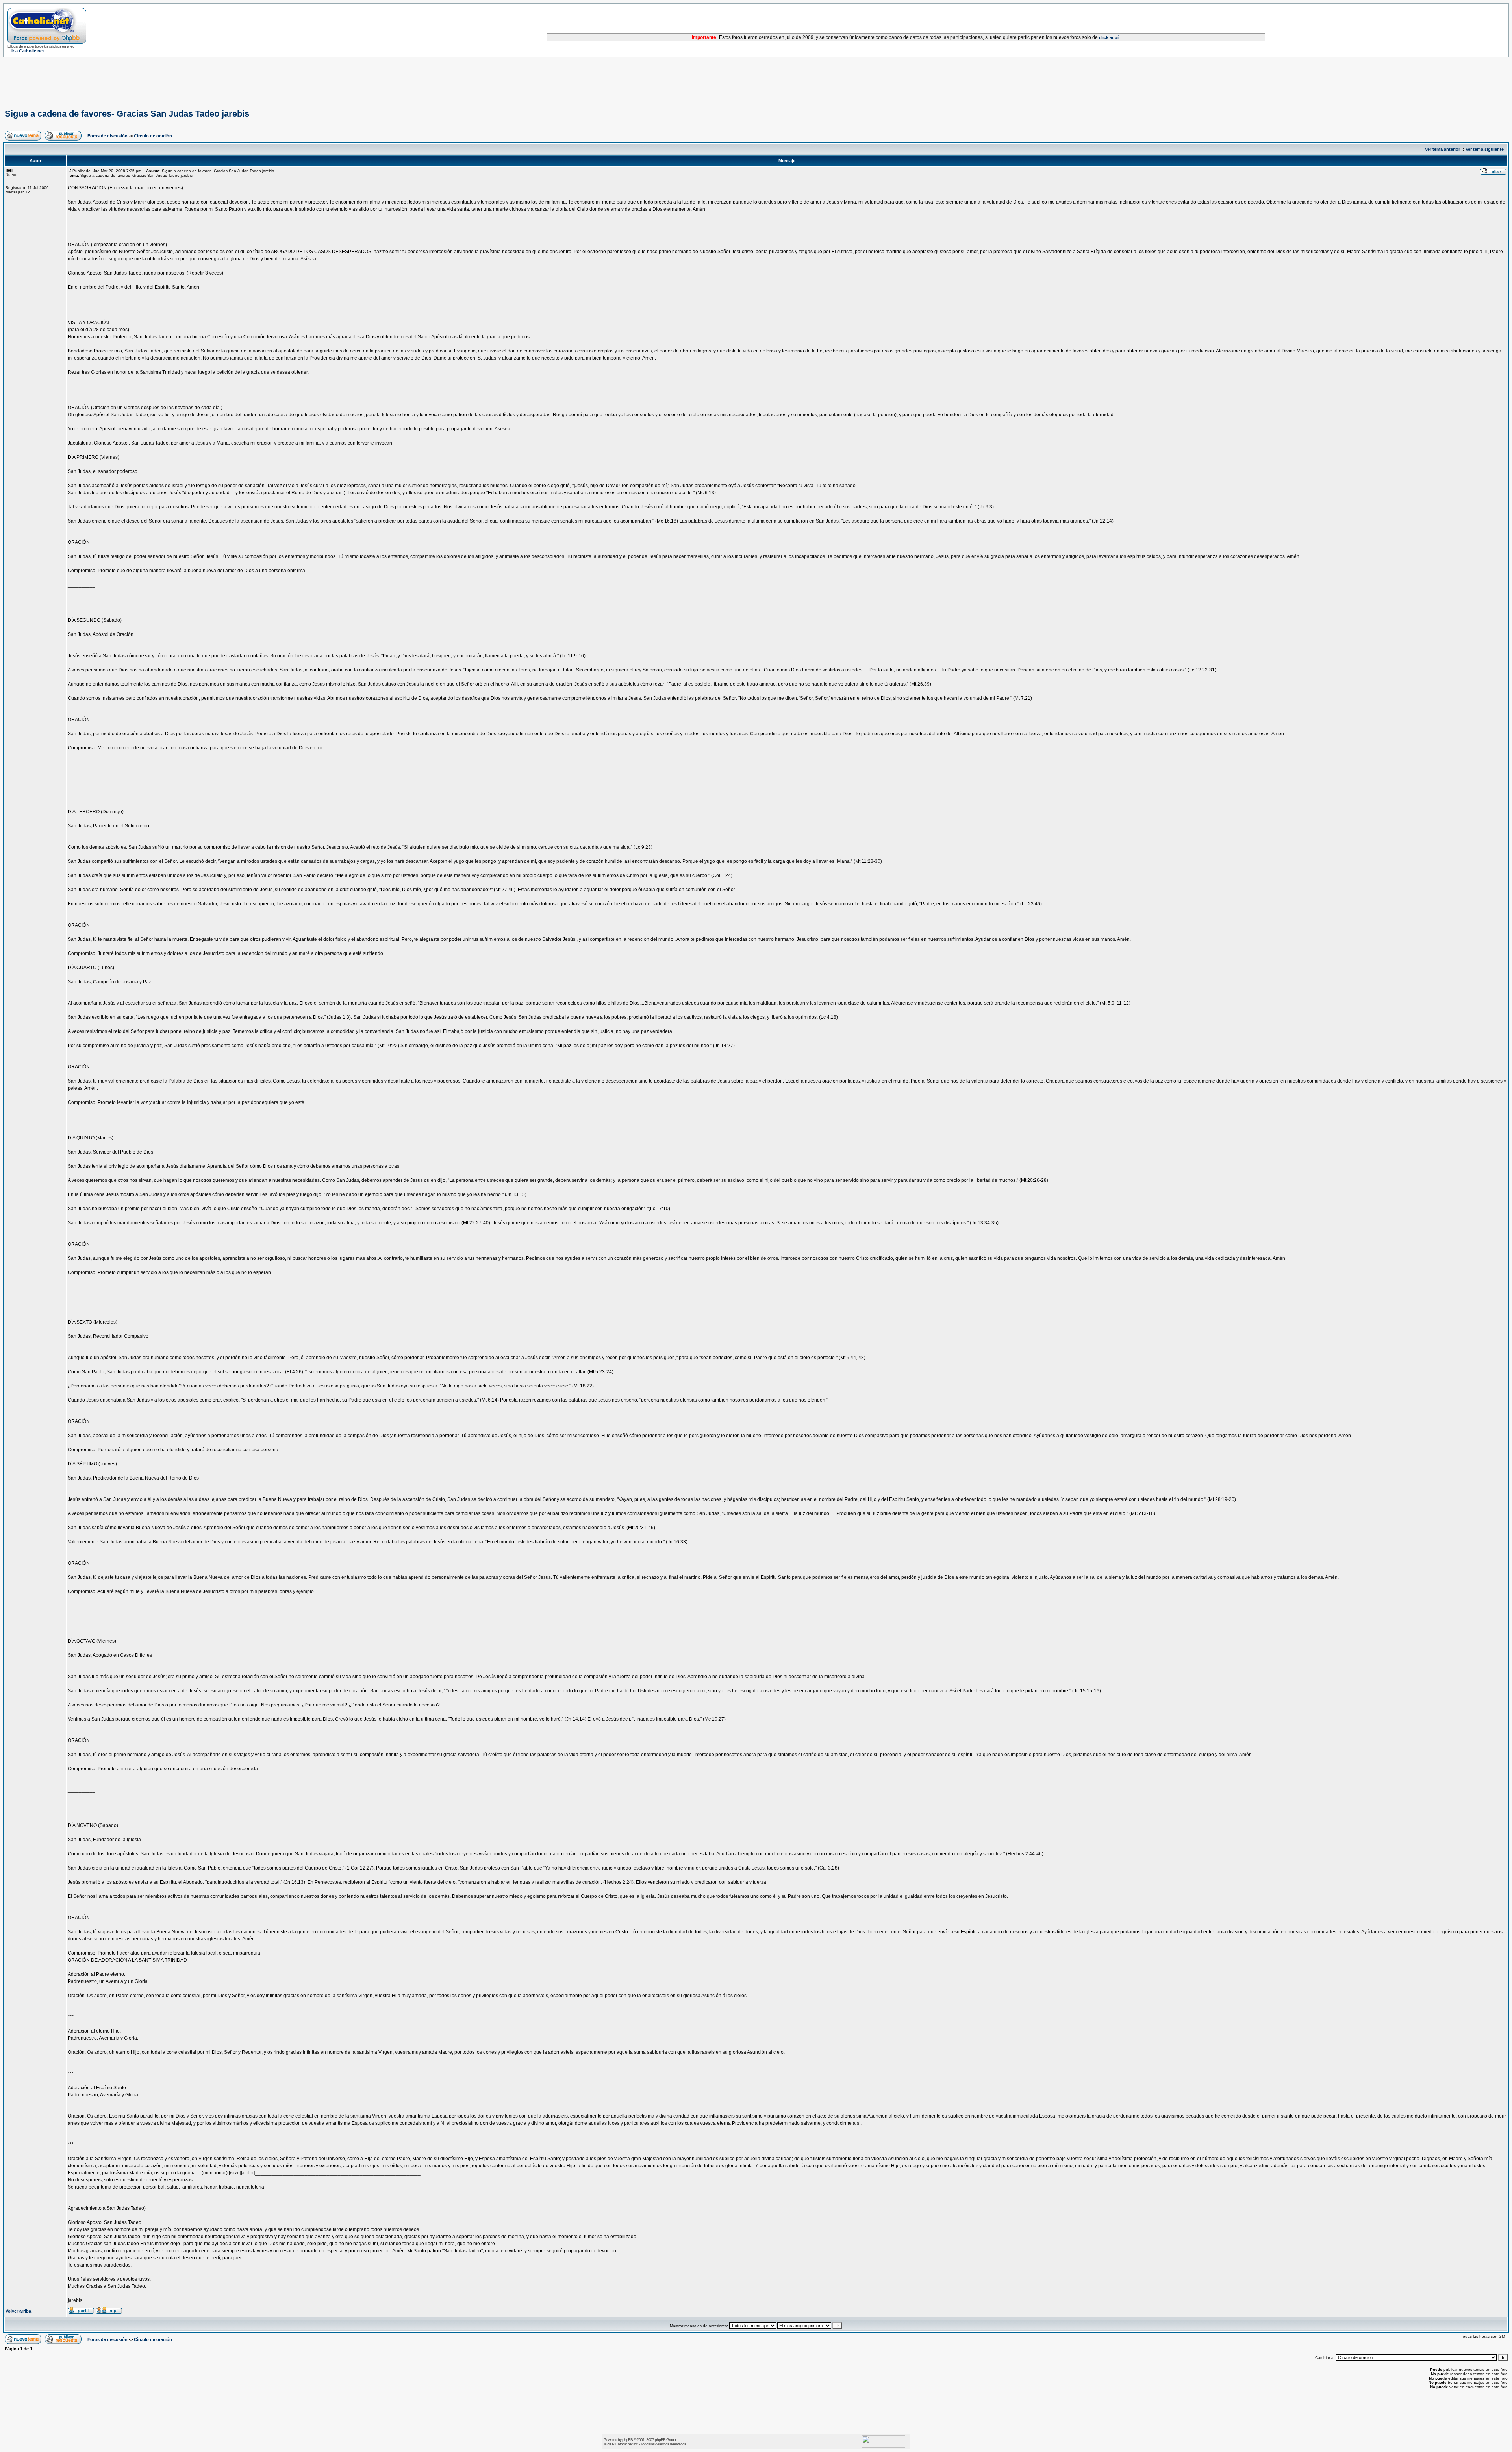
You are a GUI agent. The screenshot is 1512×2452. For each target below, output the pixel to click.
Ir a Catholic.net (28, 51)
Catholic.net (624, 2444)
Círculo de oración (153, 136)
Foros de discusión (107, 136)
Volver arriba (18, 2311)
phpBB (627, 2440)
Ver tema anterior (1443, 149)
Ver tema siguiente (1485, 149)
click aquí (1109, 37)
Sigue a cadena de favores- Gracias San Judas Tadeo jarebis (127, 114)
